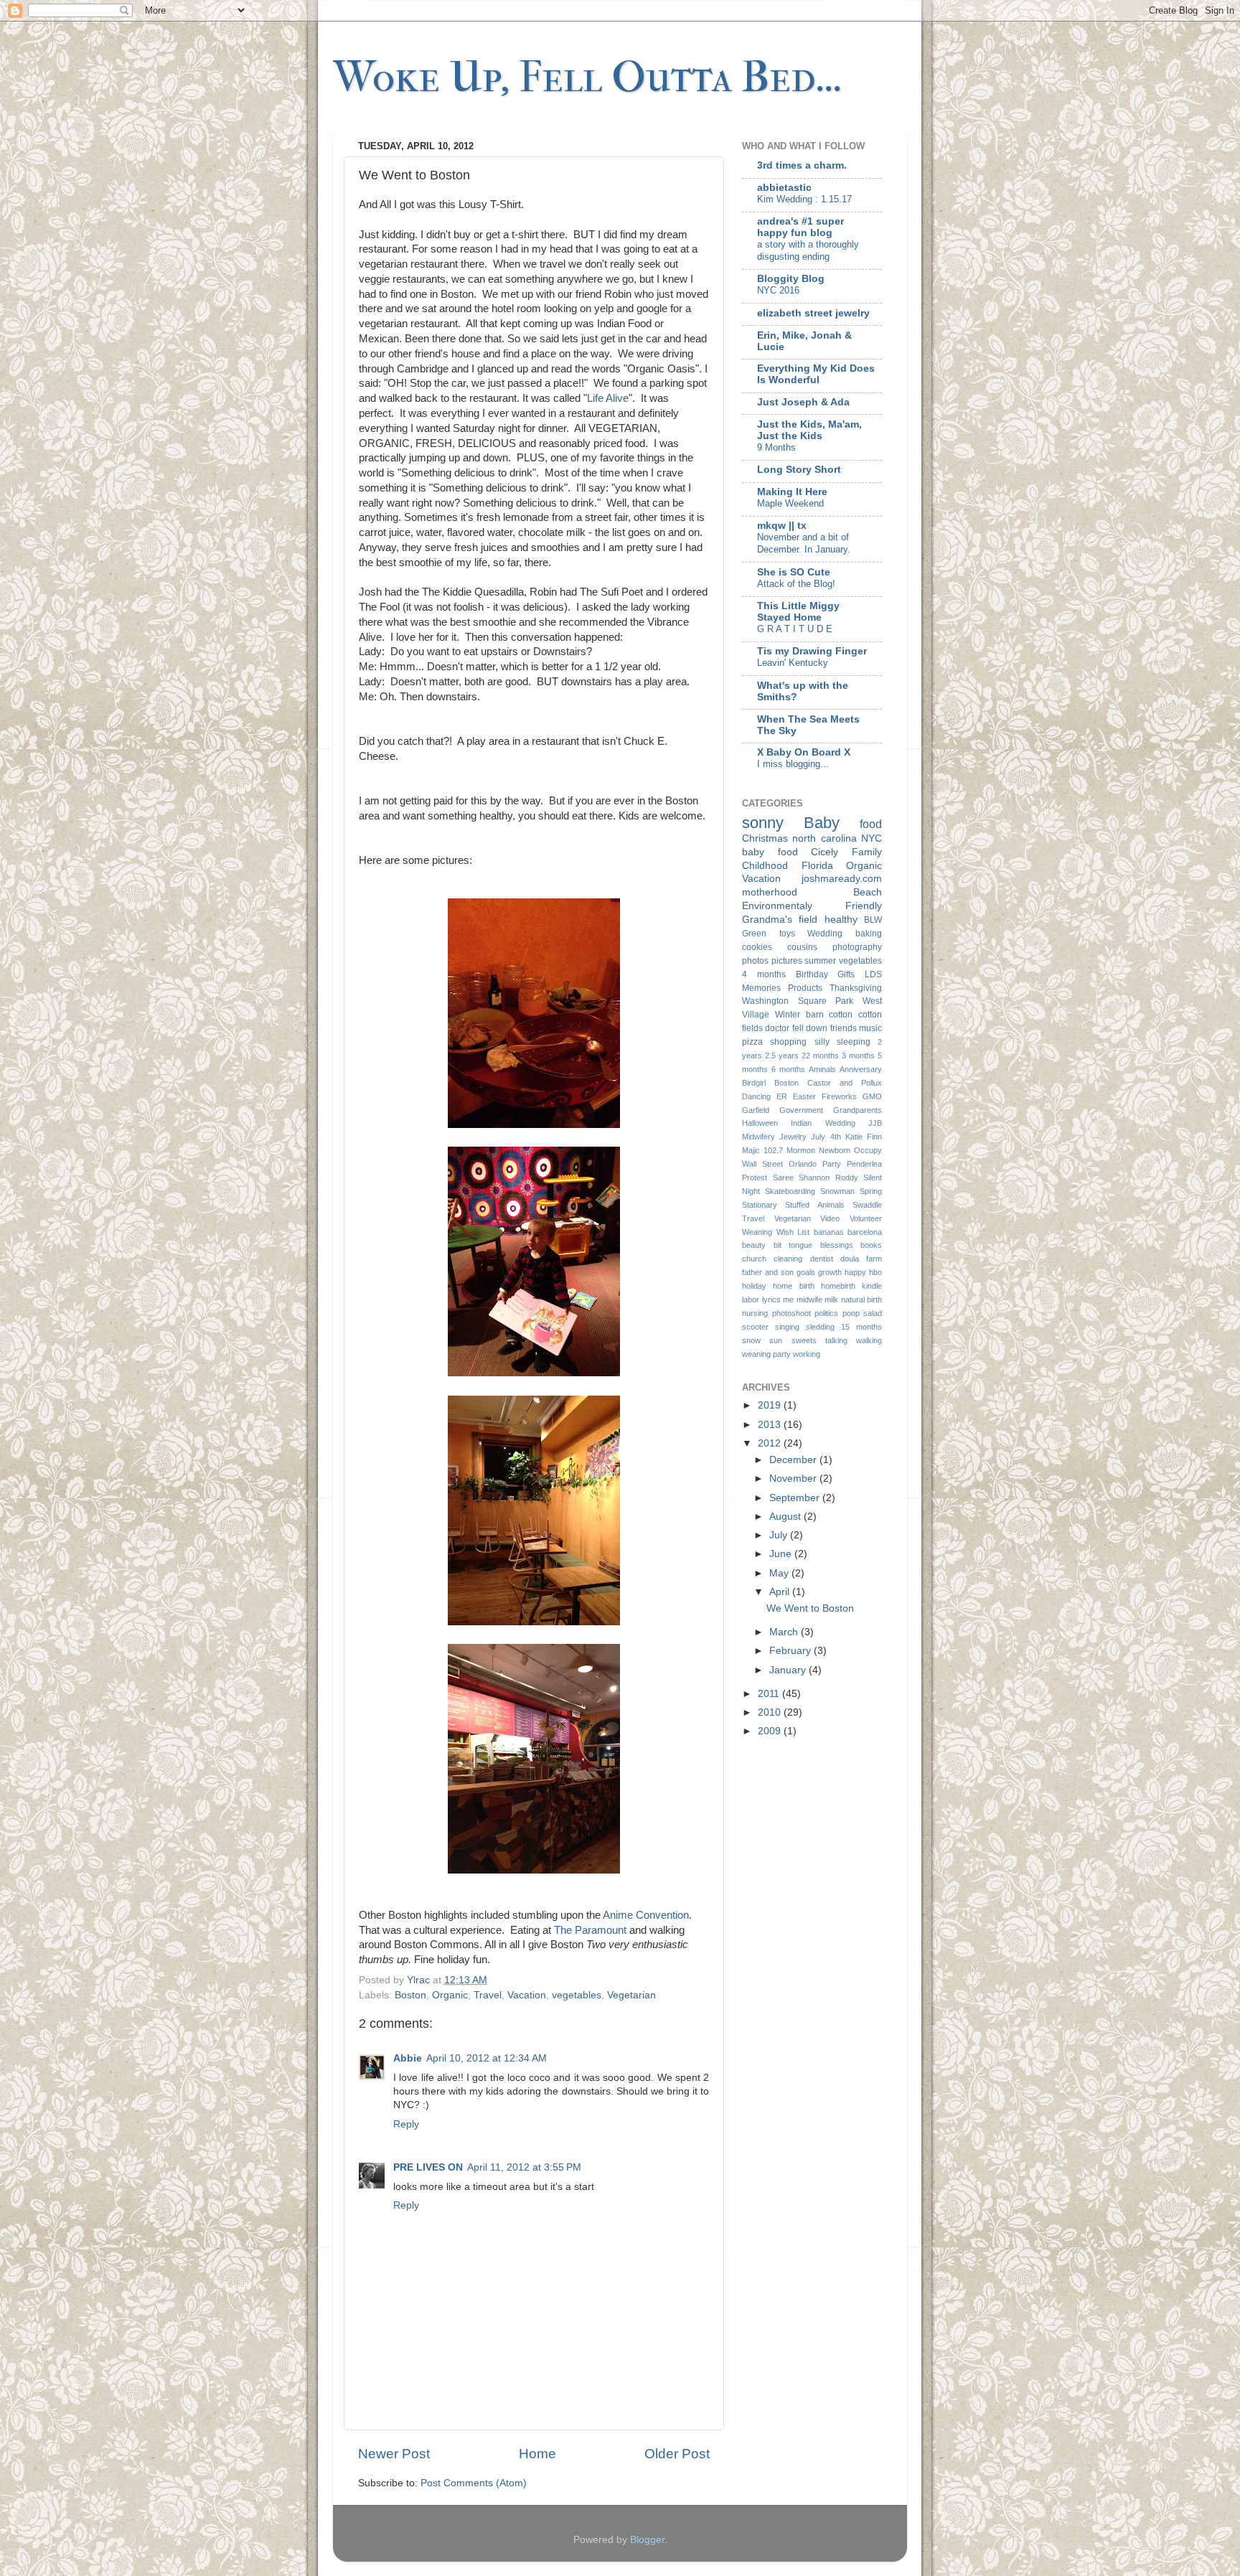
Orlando (803, 1164)
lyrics (771, 1299)
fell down (810, 1028)
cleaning (788, 1259)
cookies (757, 947)
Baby (822, 823)
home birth (793, 1286)
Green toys (769, 934)
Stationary (760, 1205)
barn (815, 1015)
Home (537, 2454)
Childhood (765, 866)
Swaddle (867, 1205)
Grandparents (858, 1110)
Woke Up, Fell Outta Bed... (587, 77)
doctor (777, 1028)
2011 (770, 1694)
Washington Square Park (798, 1001)
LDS (873, 974)
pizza (752, 1042)
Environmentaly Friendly (812, 906)
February (792, 1651)
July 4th (826, 1137)
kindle (872, 1286)
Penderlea (864, 1164)
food (871, 824)
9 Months (776, 447)
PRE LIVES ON (428, 2167)
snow (751, 1340)
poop (851, 1313)
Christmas (765, 838)
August (786, 1517)
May (780, 1573)
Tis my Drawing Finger (812, 651)
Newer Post (394, 2454)
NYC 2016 (778, 290)
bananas (829, 1232)
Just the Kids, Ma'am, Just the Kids (809, 430)
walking (869, 1340)
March (785, 1632)
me (788, 1299)
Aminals (822, 1069)
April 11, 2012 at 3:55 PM (524, 2167)
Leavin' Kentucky (793, 663)
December (794, 1460)
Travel (488, 1995)
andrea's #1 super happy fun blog (800, 227)
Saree (783, 1177)
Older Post (677, 2454)
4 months (764, 974)
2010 (771, 1712)
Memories (761, 988)
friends (844, 1028)
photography (857, 947)
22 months (820, 1056)
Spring (871, 1191)
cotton (841, 1015)
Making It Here (792, 492)
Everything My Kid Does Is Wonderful (816, 374)
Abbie (408, 2058)
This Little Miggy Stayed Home (798, 612)
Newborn (835, 1150)
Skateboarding (790, 1191)
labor (751, 1299)
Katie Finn (864, 1137)
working (807, 1354)
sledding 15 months (844, 1327)
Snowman (837, 1191)
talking (836, 1340)
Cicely (825, 852)
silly (822, 1042)
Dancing (756, 1096)
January (789, 1670)
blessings (837, 1245)
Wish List (793, 1232)
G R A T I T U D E (795, 629)
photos (755, 961)
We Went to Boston (810, 1608)
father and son (768, 1272)
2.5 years (782, 1056)
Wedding (825, 934)
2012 (771, 1443)
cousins (802, 947)
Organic (450, 1995)
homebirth (838, 1286)
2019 (771, 1405)
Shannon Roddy (828, 1177)
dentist (822, 1259)
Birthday (812, 974)
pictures (787, 961)
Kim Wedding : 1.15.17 (804, 199)
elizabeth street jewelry (813, 313)
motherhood (770, 892)
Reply (406, 2124)
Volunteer (866, 1218)
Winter (788, 1015)
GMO (872, 1096)
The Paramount (590, 1930)
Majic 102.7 (762, 1150)
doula (850, 1259)
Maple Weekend (790, 503)
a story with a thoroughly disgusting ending (808, 250)
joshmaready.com (842, 879)
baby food (770, 852)
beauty (754, 1245)
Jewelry (793, 1137)
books (871, 1245)
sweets (804, 1340)
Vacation (527, 1995)
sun (776, 1340)
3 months (858, 1056)
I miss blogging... (793, 764)
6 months (788, 1069)
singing (787, 1327)
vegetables (577, 1995)
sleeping (854, 1042)
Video (830, 1218)
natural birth (862, 1299)
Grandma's (767, 920)
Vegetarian (631, 1995)
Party (832, 1164)
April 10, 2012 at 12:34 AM (487, 2058)
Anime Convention (646, 1915)
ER (782, 1096)
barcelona (865, 1232)
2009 (771, 1731)
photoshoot (792, 1313)
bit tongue (793, 1245)
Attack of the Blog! (796, 584)
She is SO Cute (794, 572)
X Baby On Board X (804, 752)
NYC (872, 838)
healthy (841, 920)
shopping (788, 1042)
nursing (755, 1313)
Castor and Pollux (845, 1083)
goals (806, 1272)
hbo (875, 1272)
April (781, 1592)
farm (874, 1259)
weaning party (766, 1354)
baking (869, 934)
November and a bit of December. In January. (804, 543)
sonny (763, 823)
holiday (754, 1286)
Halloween (760, 1123)
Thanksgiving (856, 988)
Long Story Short (799, 470)
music (870, 1028)
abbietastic (784, 188)
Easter (804, 1096)
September (796, 1498)
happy (855, 1272)
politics (826, 1313)
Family (867, 852)
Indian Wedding (823, 1123)
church (754, 1259)
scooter (755, 1327)
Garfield (756, 1110)
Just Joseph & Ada (803, 402)
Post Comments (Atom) (474, 2483)
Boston (410, 1995)
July (780, 1535)
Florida (817, 866)
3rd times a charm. (802, 165)
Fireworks (839, 1096)
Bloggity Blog (791, 279)
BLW (873, 920)
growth (830, 1272)
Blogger (647, 2540)
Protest (755, 1177)
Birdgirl (754, 1083)
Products (805, 988)
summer (820, 961)
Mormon (801, 1150)
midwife (809, 1299)
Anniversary (861, 1069)
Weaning (757, 1232)
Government (801, 1110)
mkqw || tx (782, 526)
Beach (868, 892)
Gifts (846, 974)
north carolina (824, 838)
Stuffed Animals (814, 1205)
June (782, 1554)
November (794, 1479)
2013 (771, 1425)
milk (831, 1299)
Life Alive (608, 398)
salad (873, 1313)
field (808, 920)
